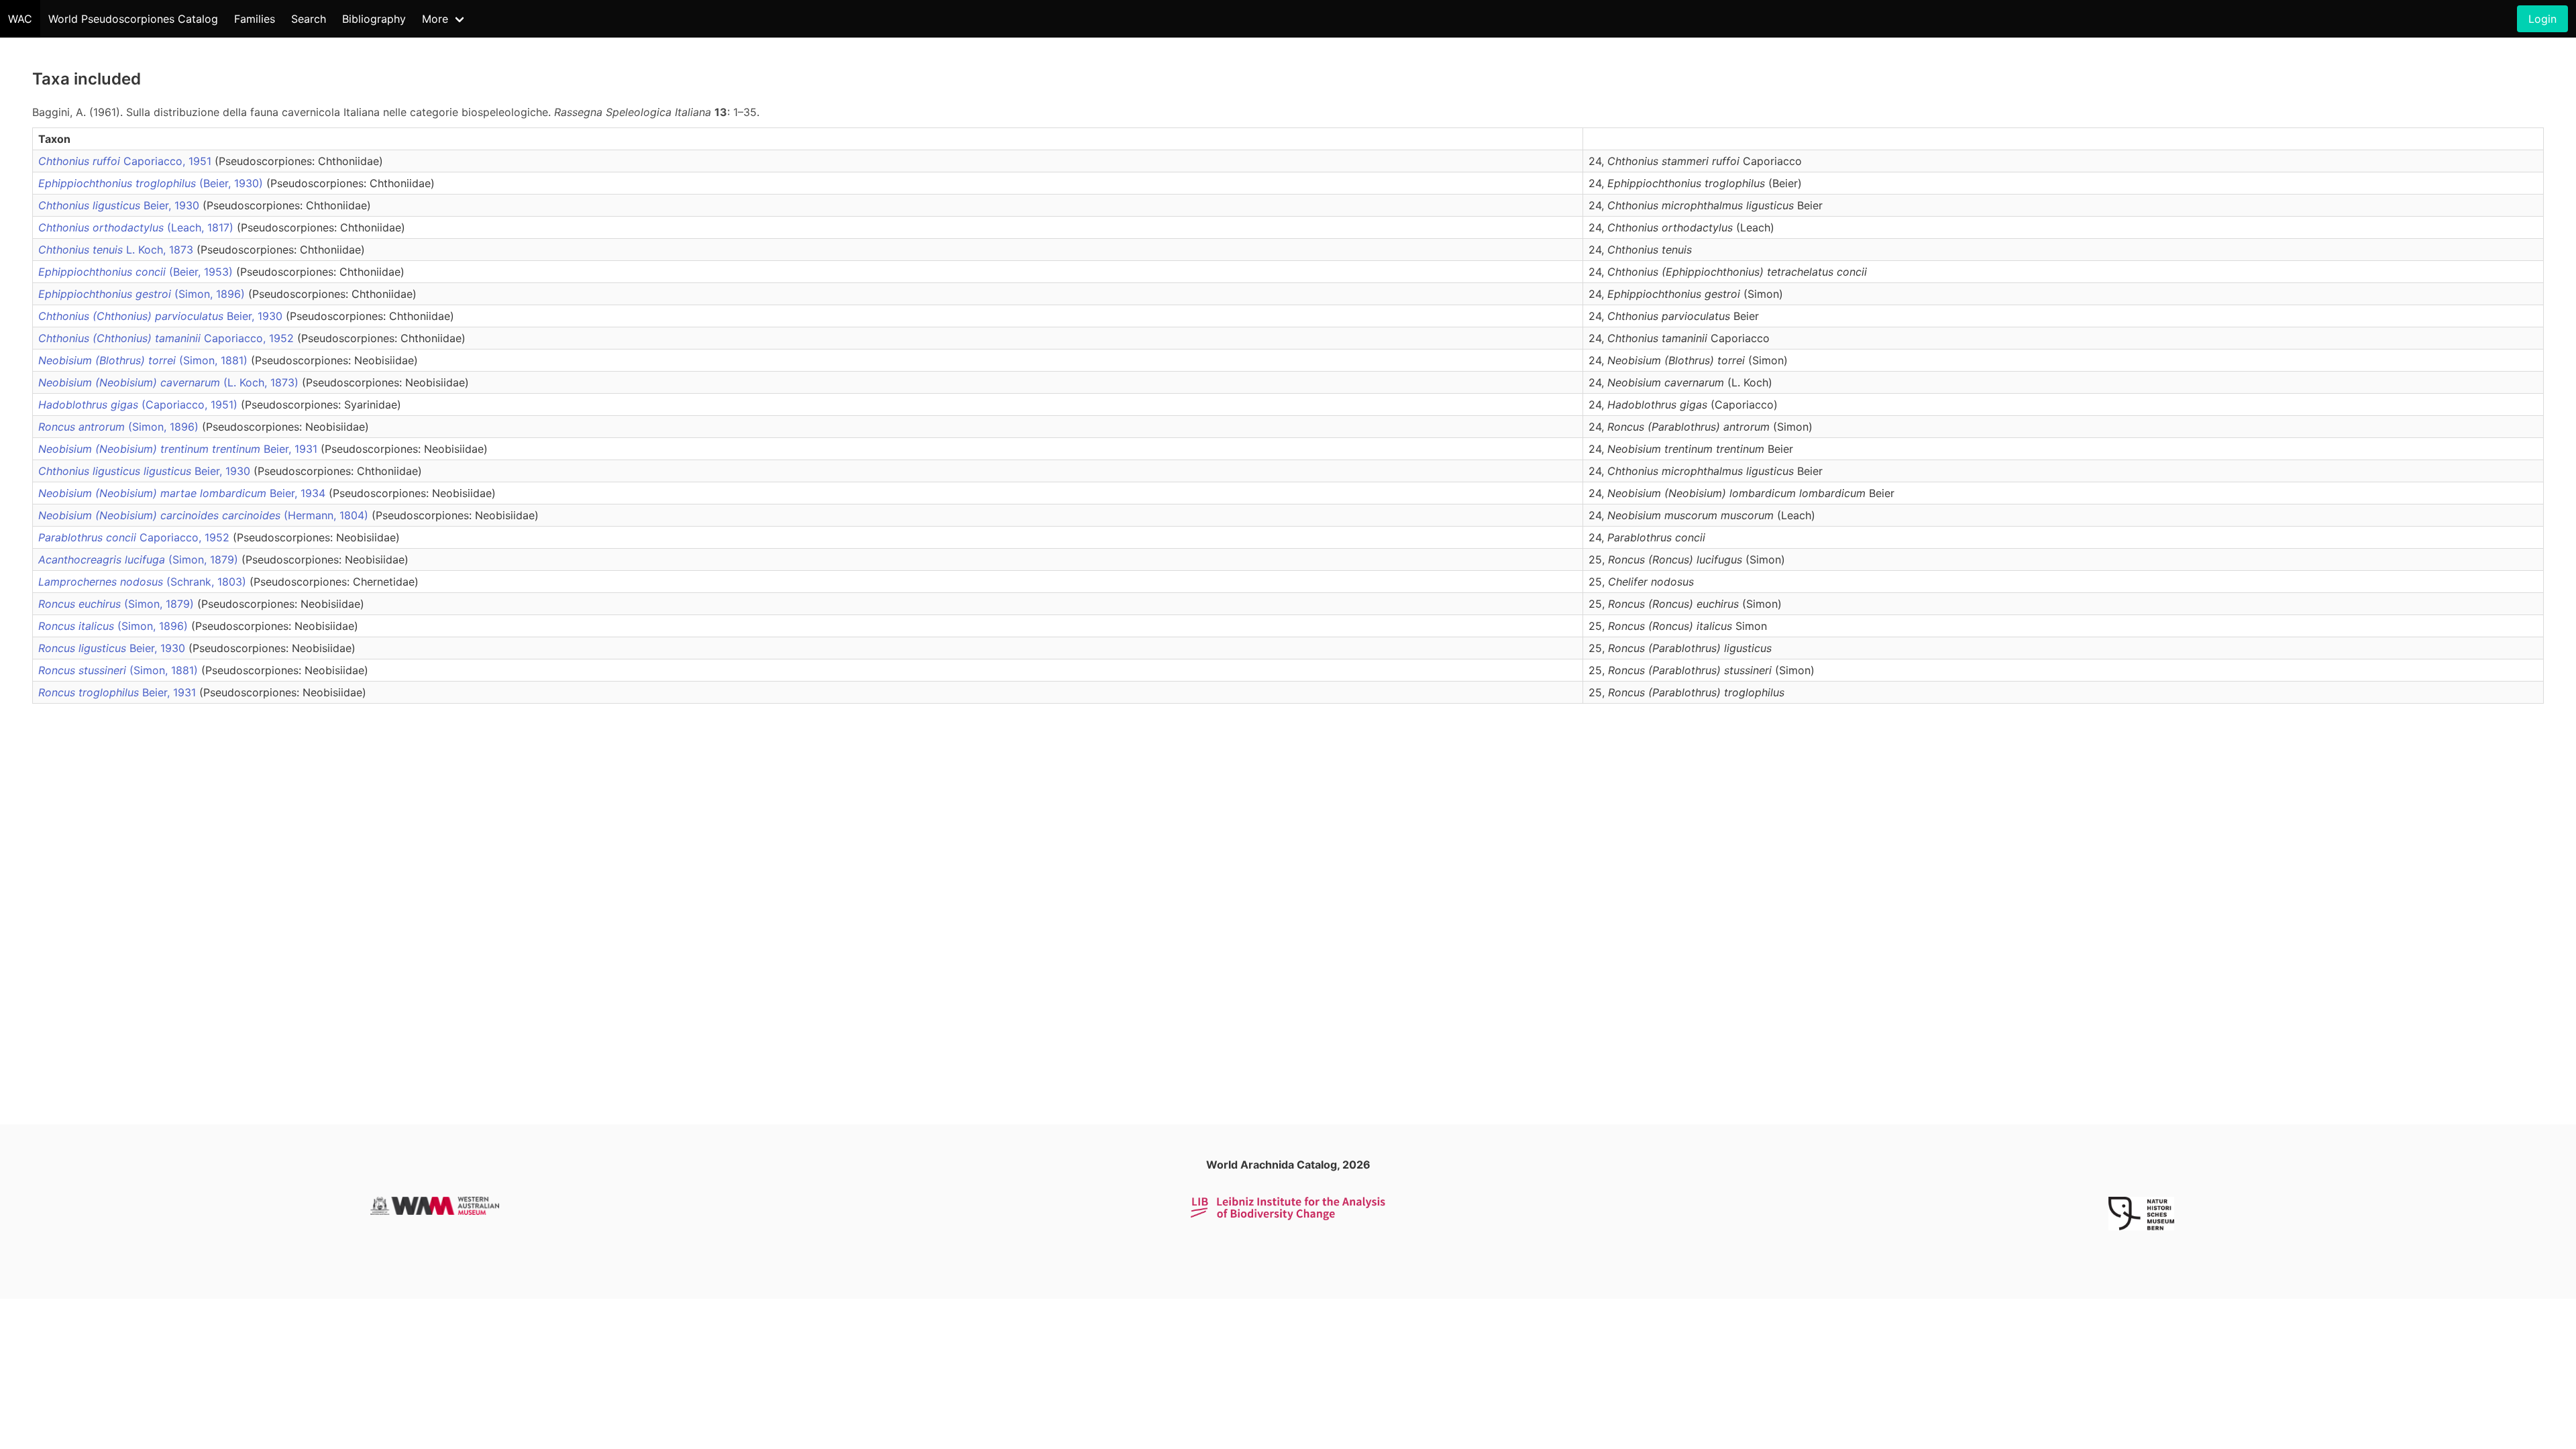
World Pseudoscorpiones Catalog (133, 19)
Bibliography (374, 19)
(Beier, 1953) (137, 272)
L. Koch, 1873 (117, 250)
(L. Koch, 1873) (170, 382)
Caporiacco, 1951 (126, 161)
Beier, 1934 (183, 493)
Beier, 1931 (179, 449)
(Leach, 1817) (138, 227)
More (435, 19)
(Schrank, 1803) (144, 582)
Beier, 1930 (120, 205)
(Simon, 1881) (145, 360)
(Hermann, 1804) (205, 515)
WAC (20, 19)
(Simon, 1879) (140, 559)
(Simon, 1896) (143, 294)
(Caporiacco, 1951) (140, 405)
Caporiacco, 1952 (168, 338)
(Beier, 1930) (152, 183)
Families (255, 19)
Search (309, 19)
